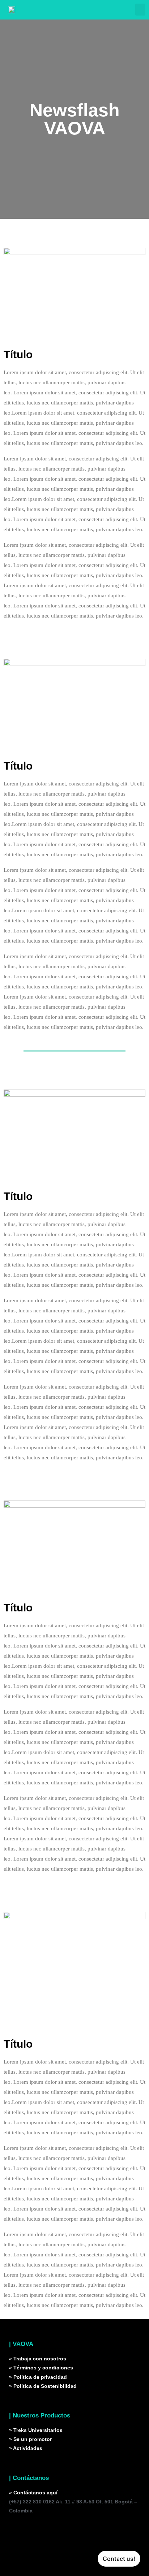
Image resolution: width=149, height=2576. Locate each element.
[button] (140, 10)
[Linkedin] (38, 2532)
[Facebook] (57, 2532)
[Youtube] (77, 2532)
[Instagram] (18, 2532)
